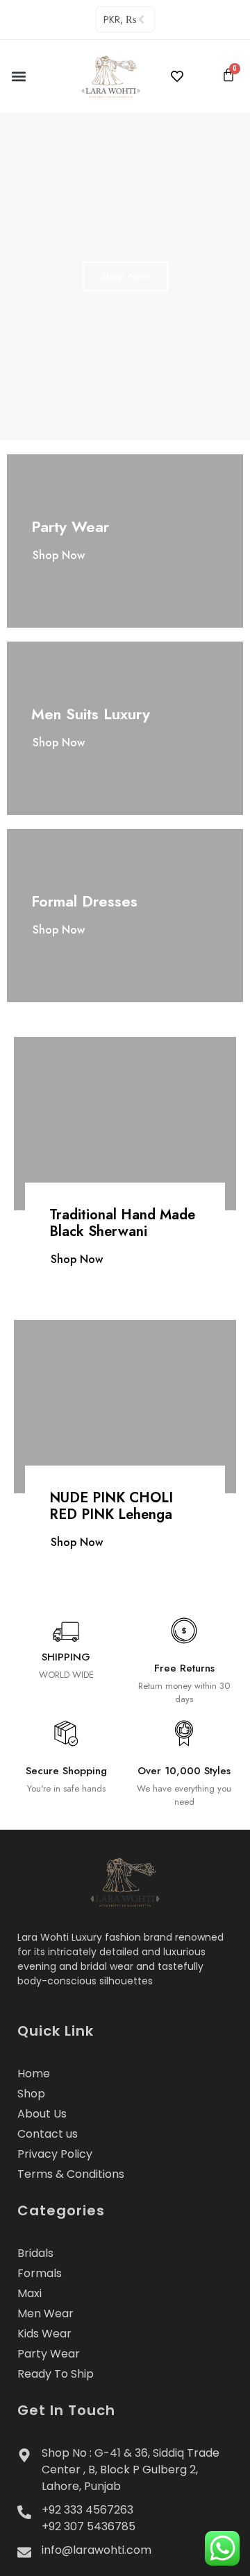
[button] (18, 76)
